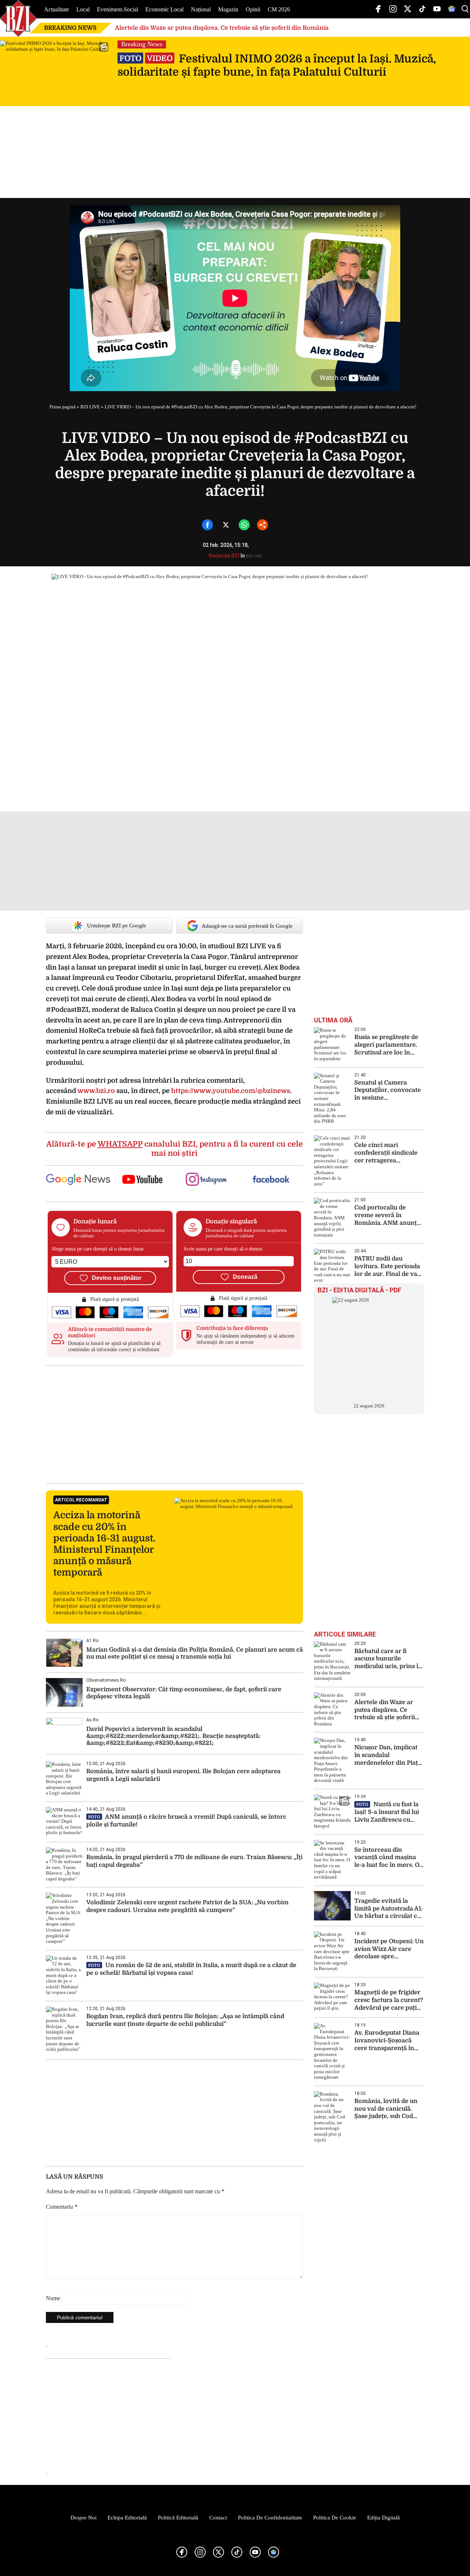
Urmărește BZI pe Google (117, 926)
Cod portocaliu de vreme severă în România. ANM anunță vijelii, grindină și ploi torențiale (387, 1215)
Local (83, 9)
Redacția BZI (224, 556)
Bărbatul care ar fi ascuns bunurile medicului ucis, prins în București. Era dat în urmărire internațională (388, 1659)
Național (201, 9)
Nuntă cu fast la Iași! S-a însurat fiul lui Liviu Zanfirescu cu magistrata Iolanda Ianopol (387, 1812)
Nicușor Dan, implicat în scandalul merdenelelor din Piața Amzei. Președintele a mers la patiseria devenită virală (388, 1755)
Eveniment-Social (117, 9)
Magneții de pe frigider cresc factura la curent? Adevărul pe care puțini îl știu (389, 2000)
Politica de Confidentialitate (270, 2518)
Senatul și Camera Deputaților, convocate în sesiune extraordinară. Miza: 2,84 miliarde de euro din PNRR (388, 1091)
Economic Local (164, 9)
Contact (218, 2518)
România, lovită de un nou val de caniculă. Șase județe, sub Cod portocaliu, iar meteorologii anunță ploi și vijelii (386, 2109)
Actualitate (57, 9)
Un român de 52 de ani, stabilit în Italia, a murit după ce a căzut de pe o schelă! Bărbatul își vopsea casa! (191, 1969)
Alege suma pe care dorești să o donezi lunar (98, 1249)
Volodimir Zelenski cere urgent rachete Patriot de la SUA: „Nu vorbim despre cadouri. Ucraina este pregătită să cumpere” (187, 1906)
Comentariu (62, 2207)
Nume (53, 2298)
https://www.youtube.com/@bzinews (231, 1091)
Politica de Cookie (335, 2518)
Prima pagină (63, 407)
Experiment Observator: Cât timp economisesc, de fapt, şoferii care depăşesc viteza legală (184, 1693)
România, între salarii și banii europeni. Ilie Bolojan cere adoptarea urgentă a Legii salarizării (183, 1775)
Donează (245, 1277)
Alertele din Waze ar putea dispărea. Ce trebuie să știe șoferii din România (222, 28)
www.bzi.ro (96, 1091)
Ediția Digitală (384, 2518)
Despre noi (84, 2518)
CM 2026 (279, 9)
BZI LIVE (90, 407)
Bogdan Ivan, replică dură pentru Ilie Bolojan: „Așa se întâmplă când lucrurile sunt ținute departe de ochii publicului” (185, 2020)
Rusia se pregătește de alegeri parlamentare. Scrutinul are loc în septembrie (386, 1045)
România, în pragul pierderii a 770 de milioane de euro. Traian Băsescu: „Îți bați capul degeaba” (194, 1861)
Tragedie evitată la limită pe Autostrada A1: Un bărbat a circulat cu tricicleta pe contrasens (389, 1909)
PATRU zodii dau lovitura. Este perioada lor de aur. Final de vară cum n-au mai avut (389, 1267)
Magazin (228, 9)
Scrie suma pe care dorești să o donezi (223, 1249)
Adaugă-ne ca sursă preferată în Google (247, 926)
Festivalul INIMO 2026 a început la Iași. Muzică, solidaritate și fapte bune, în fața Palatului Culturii (277, 65)
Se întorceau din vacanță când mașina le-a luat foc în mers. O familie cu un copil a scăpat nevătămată (387, 1858)
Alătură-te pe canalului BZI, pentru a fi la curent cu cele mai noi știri (175, 1149)
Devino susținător (117, 1278)
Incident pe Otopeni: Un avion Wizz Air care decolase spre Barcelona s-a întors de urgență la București (389, 1949)
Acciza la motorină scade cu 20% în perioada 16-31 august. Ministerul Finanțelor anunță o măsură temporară (104, 1544)
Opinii (253, 9)
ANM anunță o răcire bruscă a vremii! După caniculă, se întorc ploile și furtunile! (186, 1821)
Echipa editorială (127, 2518)
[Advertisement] (174, 1424)
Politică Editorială (178, 2518)
